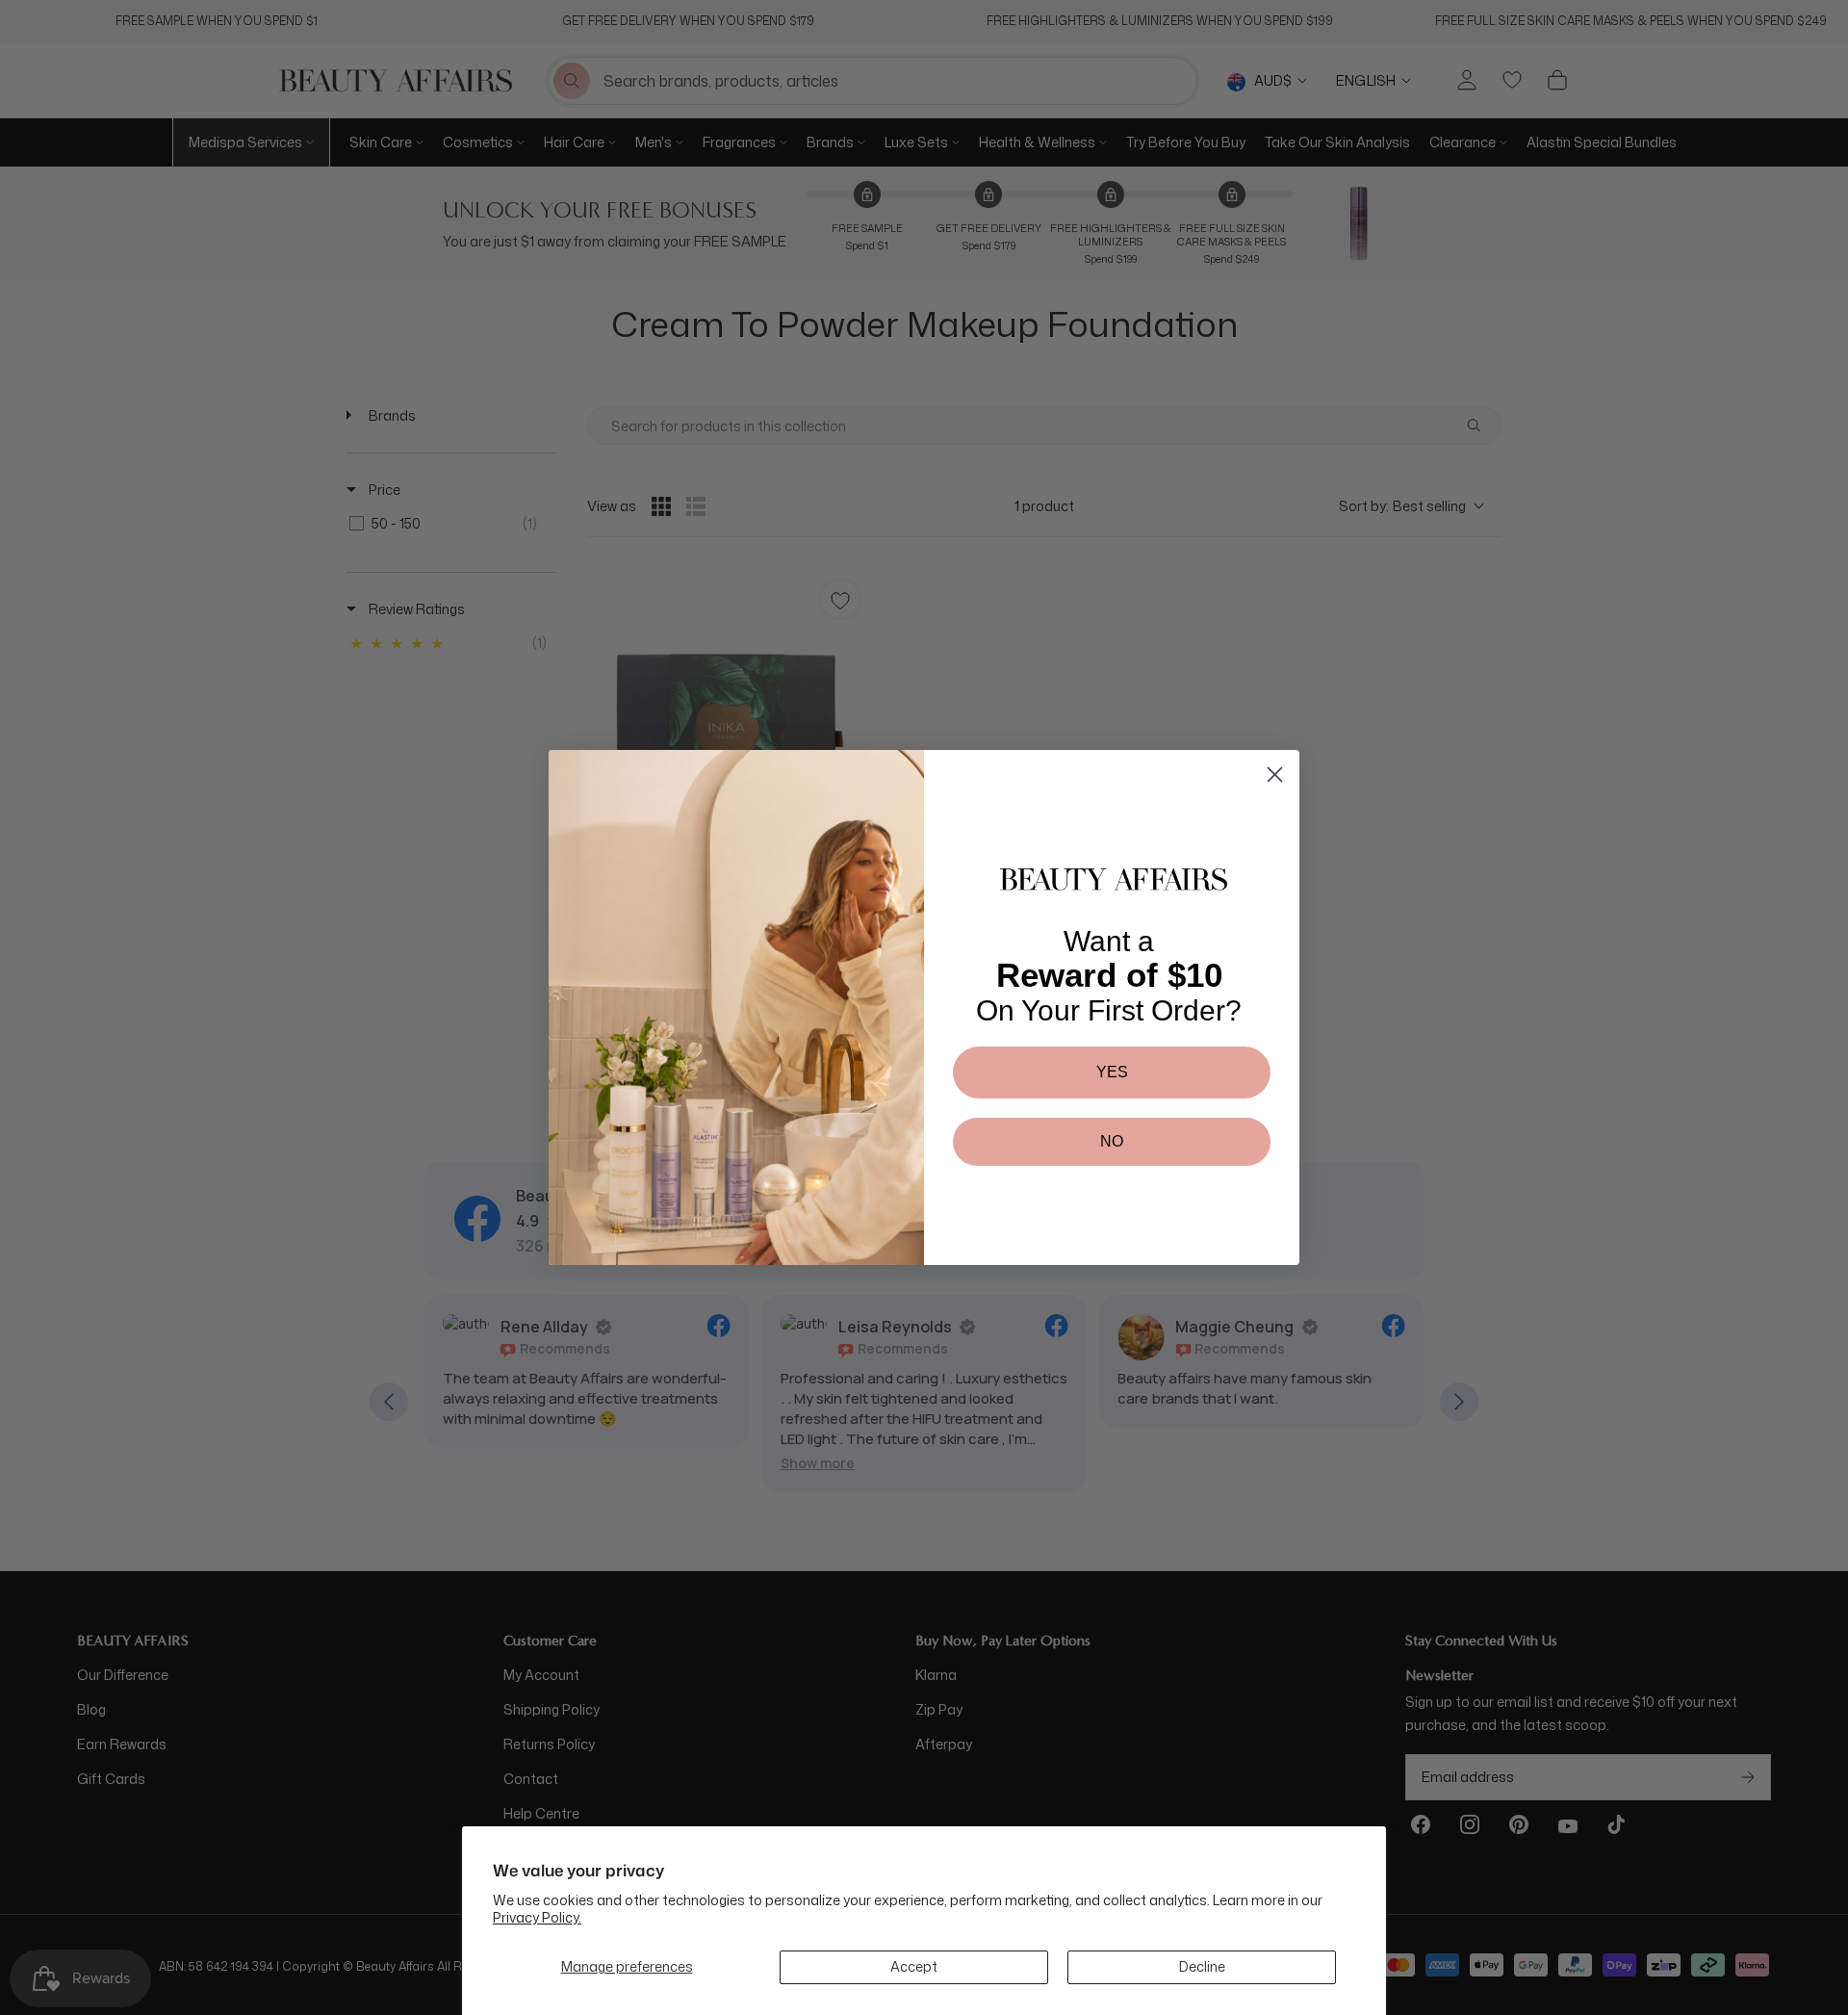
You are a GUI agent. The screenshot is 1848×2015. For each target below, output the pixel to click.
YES (1112, 1072)
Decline (1202, 1966)
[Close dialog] (1275, 775)
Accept (914, 1966)
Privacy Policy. (537, 1917)
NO (1112, 1141)
